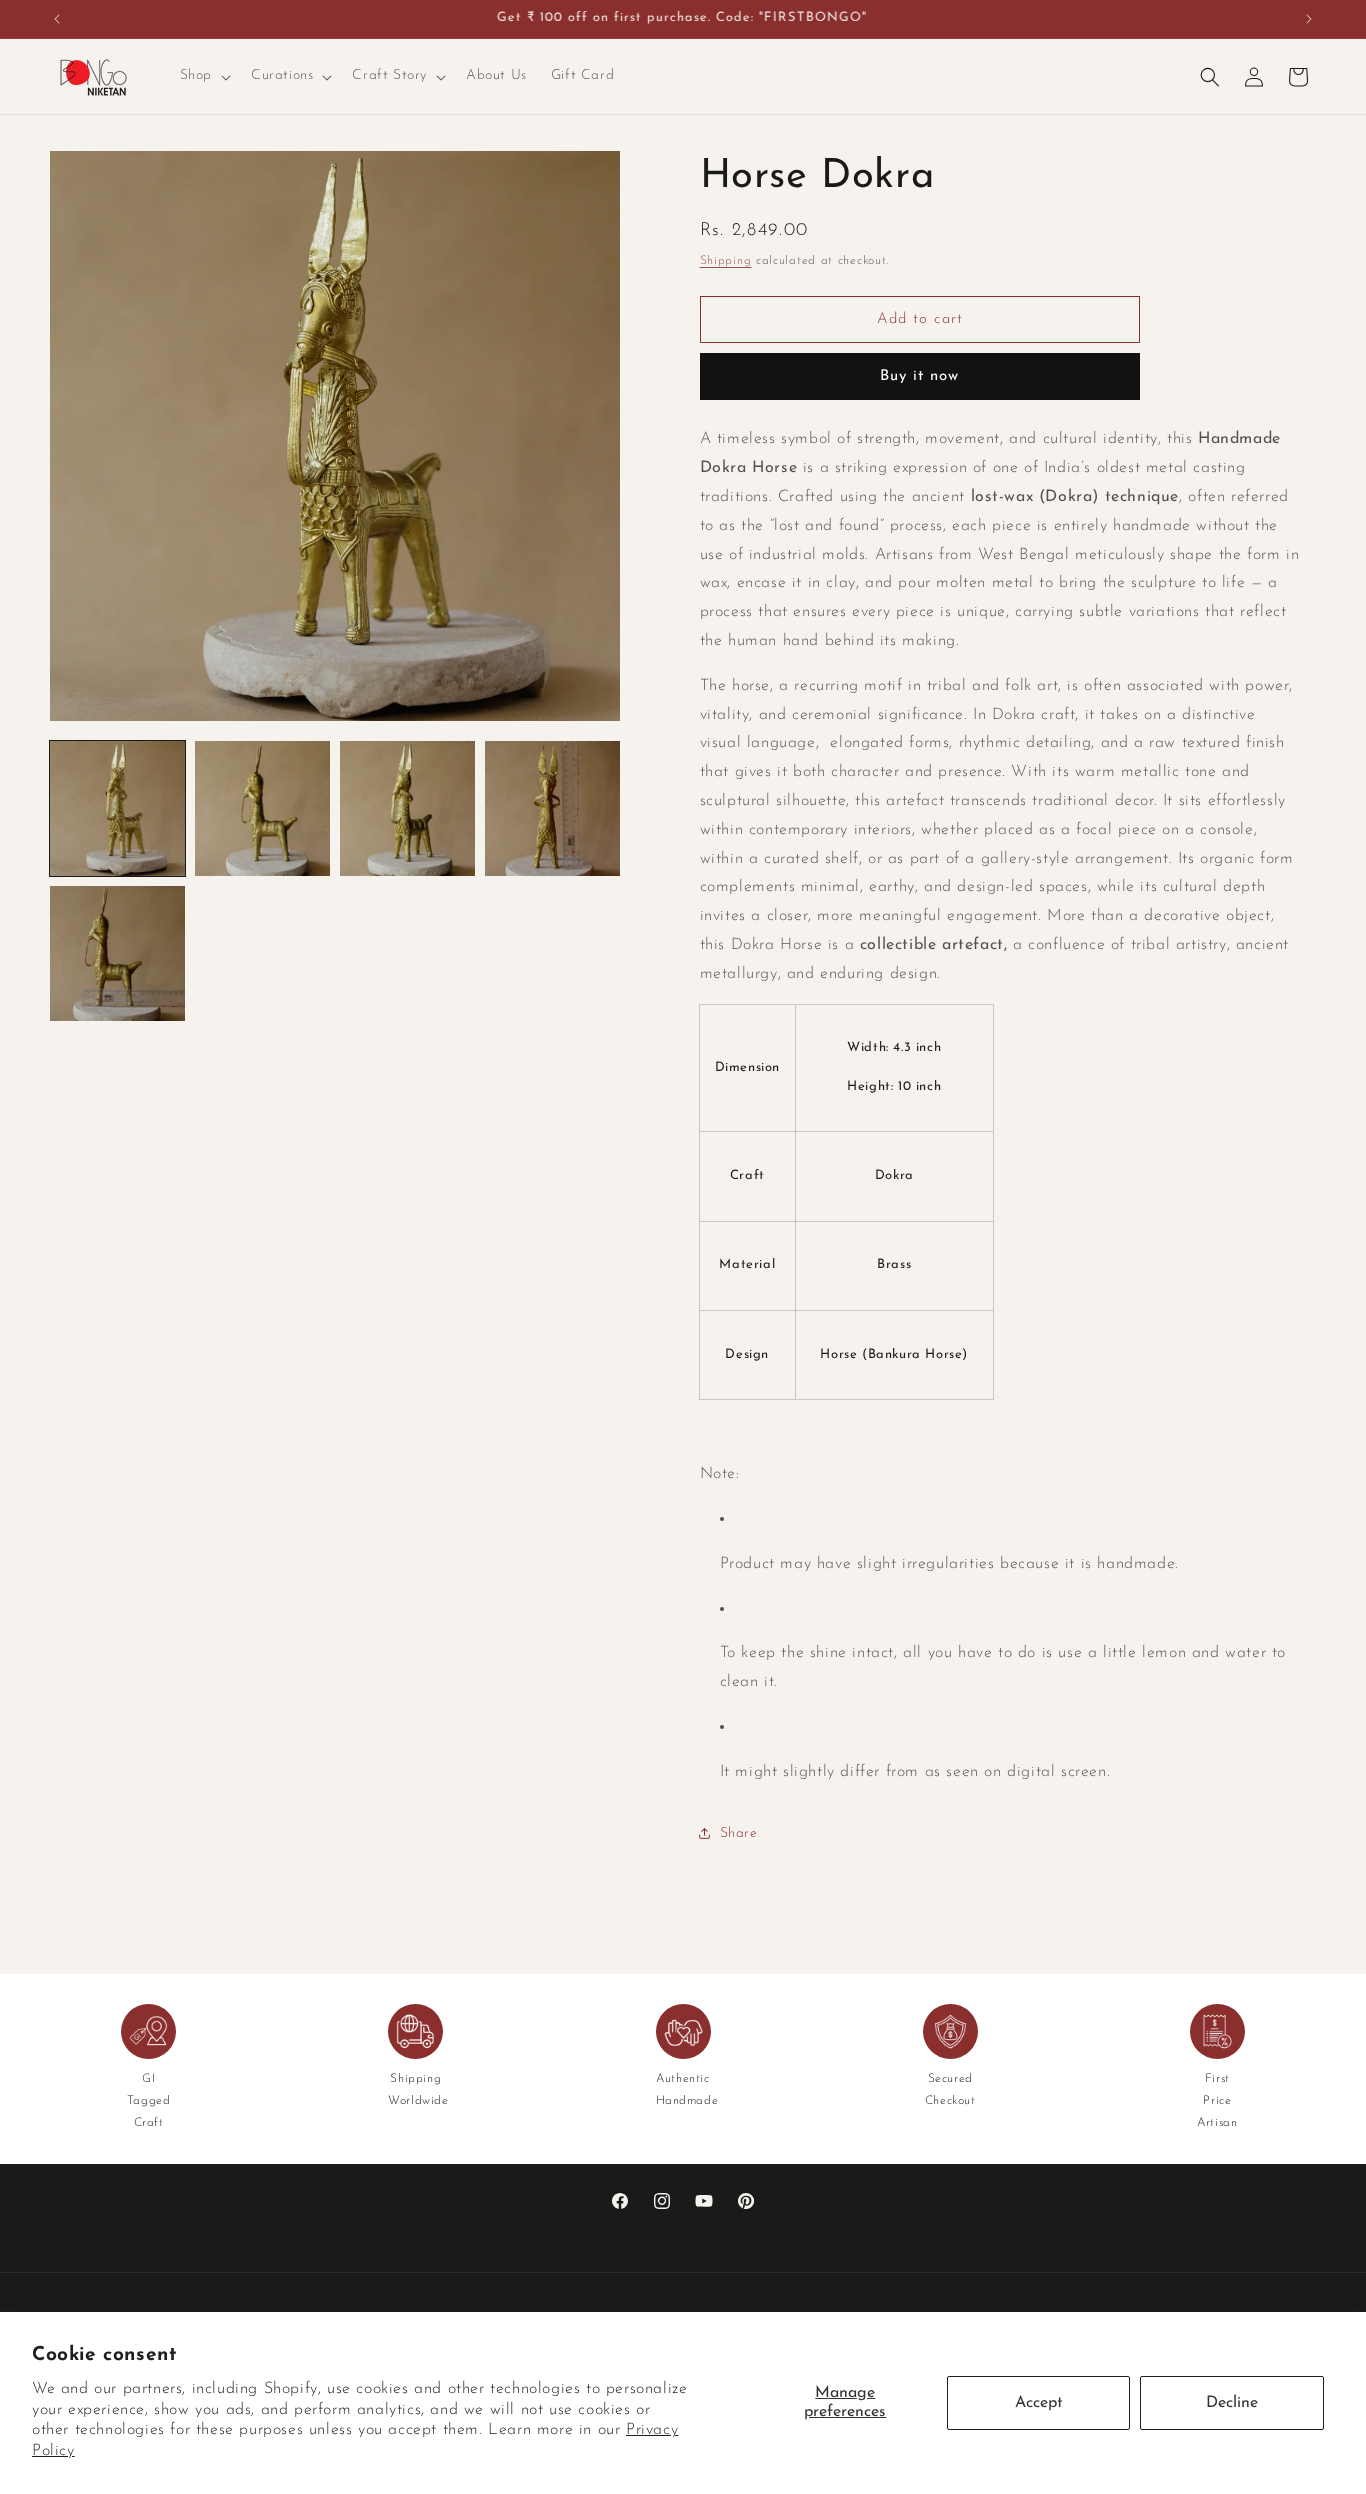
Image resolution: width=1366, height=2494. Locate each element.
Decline (1232, 2403)
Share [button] (739, 1833)
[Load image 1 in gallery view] (117, 808)
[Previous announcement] (57, 19)
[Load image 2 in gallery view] (262, 808)
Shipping (726, 261)
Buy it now (919, 376)
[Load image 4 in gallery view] (552, 808)
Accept (1039, 2403)
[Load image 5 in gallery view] (117, 953)
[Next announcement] (1309, 19)
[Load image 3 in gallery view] (407, 808)
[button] (203, 76)
